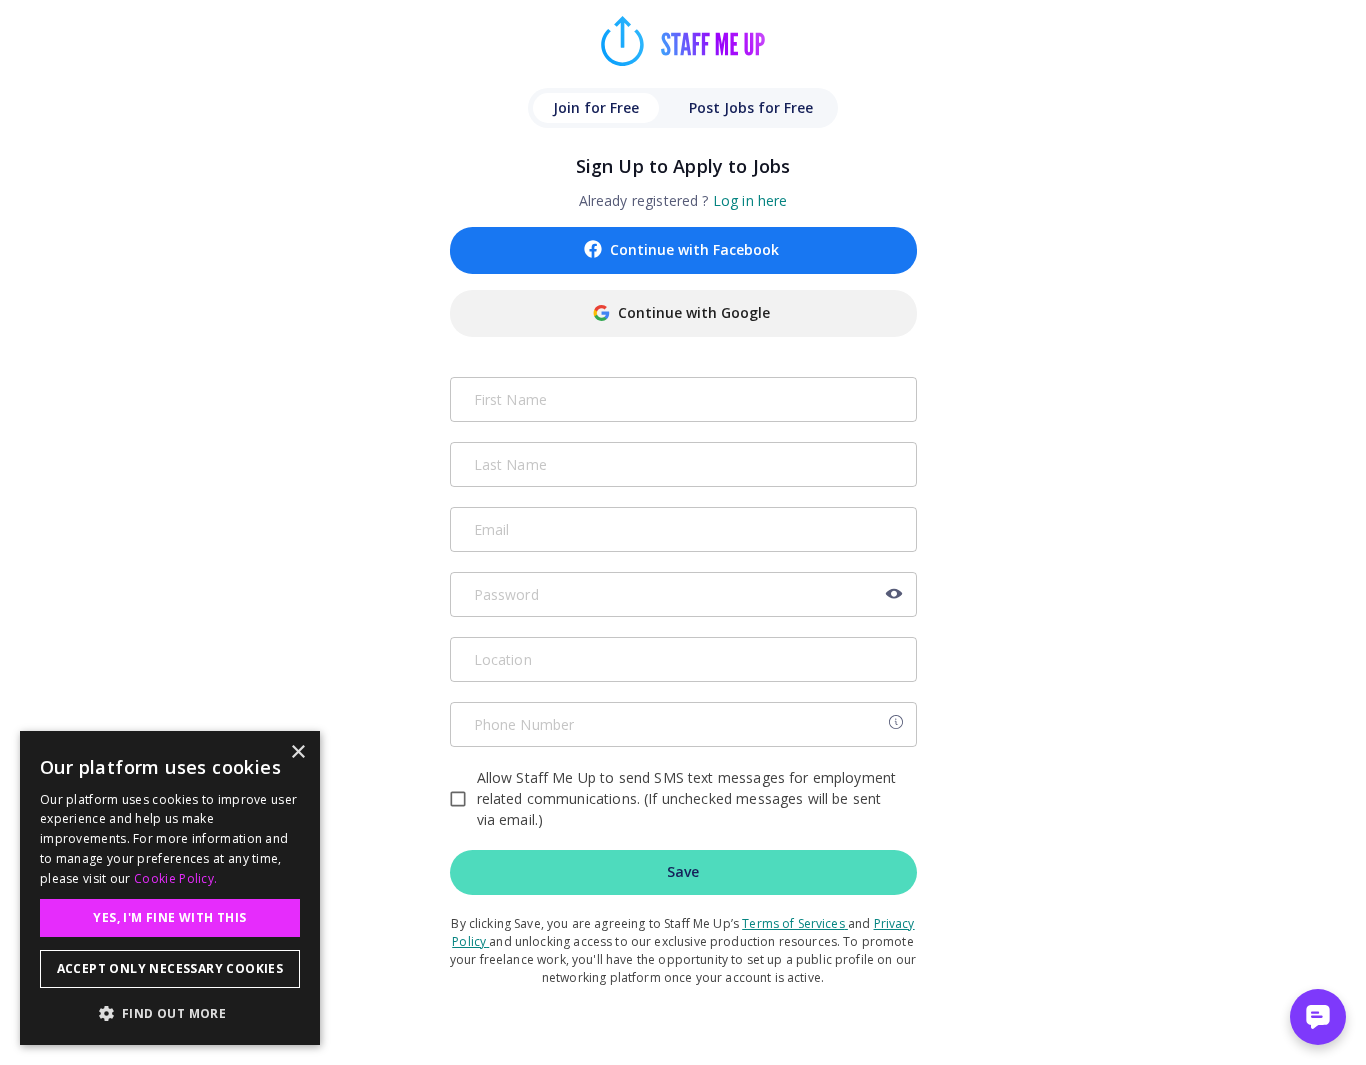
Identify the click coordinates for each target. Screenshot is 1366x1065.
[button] (170, 1013)
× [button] (297, 752)
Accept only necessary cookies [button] (170, 968)
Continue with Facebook (694, 249)
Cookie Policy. (175, 878)
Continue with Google (694, 312)
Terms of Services (793, 923)
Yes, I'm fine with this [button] (169, 917)
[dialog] (170, 888)
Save (683, 871)
